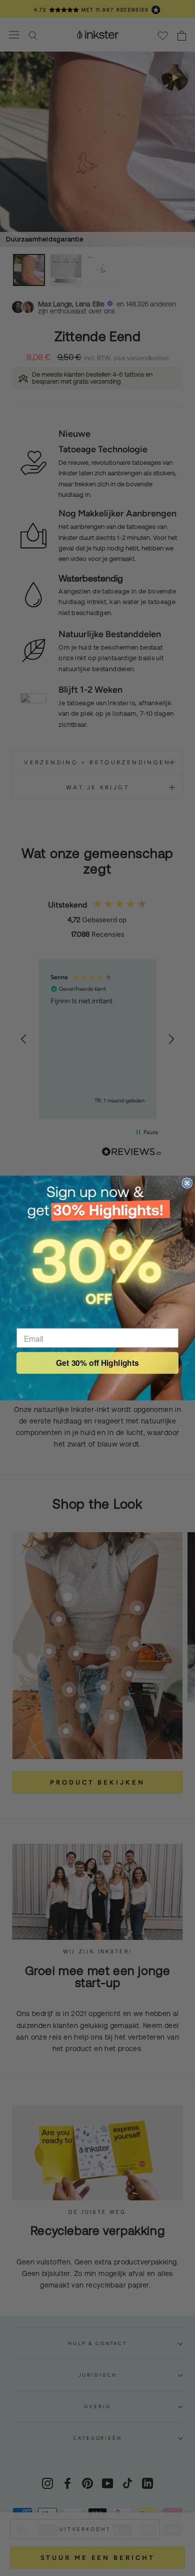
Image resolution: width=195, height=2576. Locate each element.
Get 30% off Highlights (97, 1363)
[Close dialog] (187, 1183)
